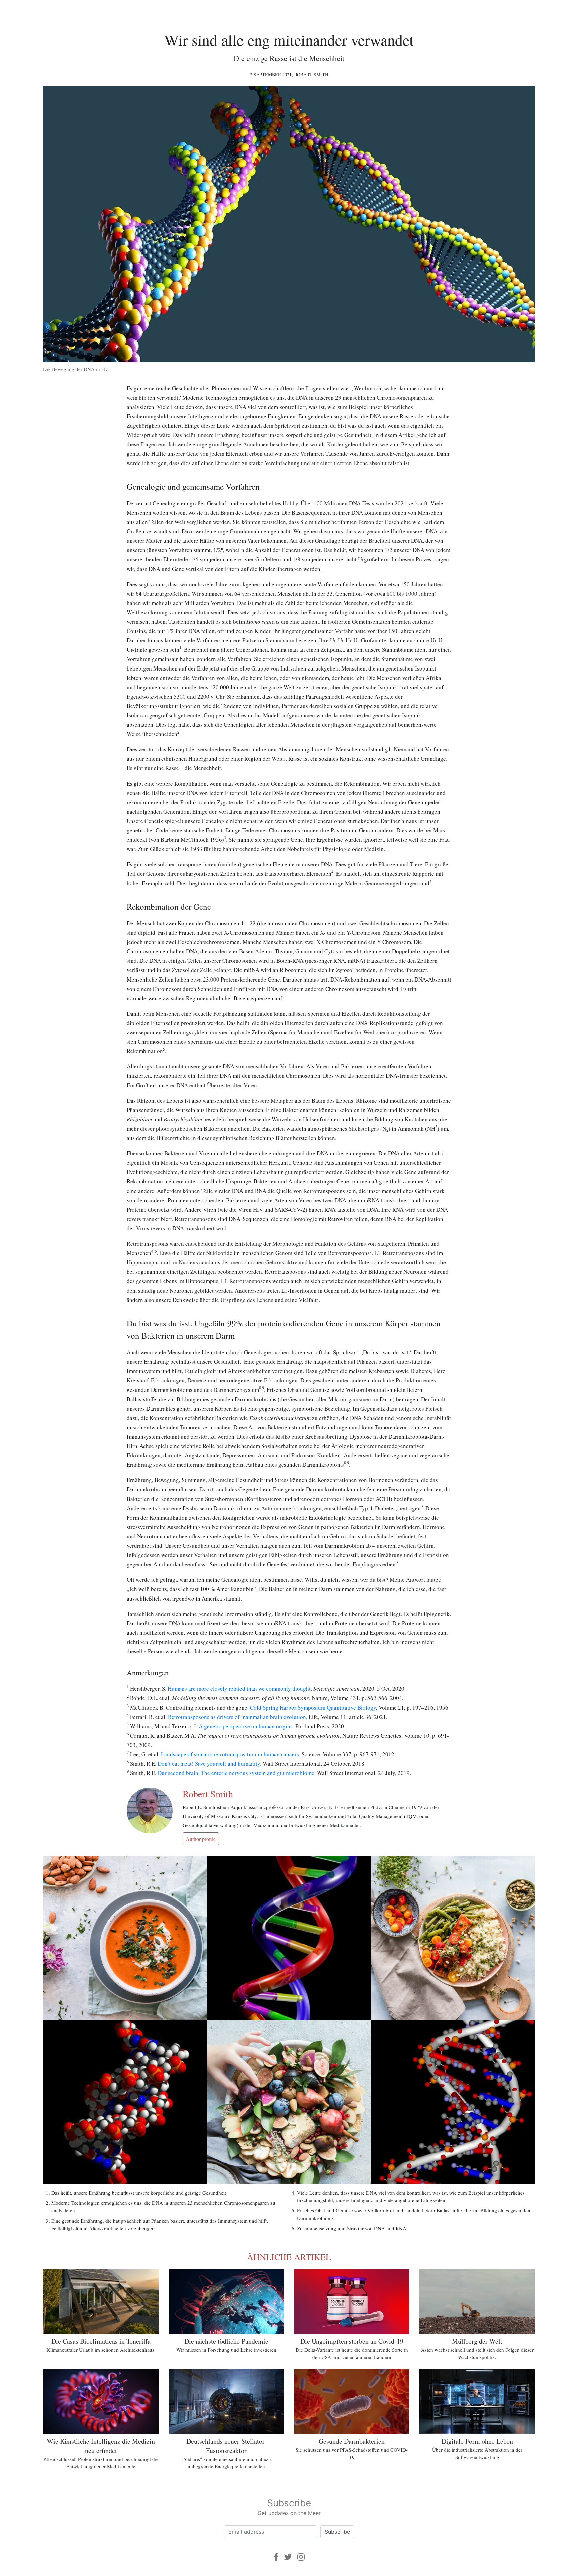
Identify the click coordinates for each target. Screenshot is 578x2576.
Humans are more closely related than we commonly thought (239, 1689)
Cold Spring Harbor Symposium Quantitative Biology (313, 1707)
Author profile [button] (201, 1839)
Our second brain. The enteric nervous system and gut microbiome (236, 1773)
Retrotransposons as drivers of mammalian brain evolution (237, 1717)
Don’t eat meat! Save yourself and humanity (209, 1764)
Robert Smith (311, 74)
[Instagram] (301, 2557)
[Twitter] (288, 2557)
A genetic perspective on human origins (246, 1726)
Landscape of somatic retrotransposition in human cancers (230, 1754)
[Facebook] (276, 2557)
